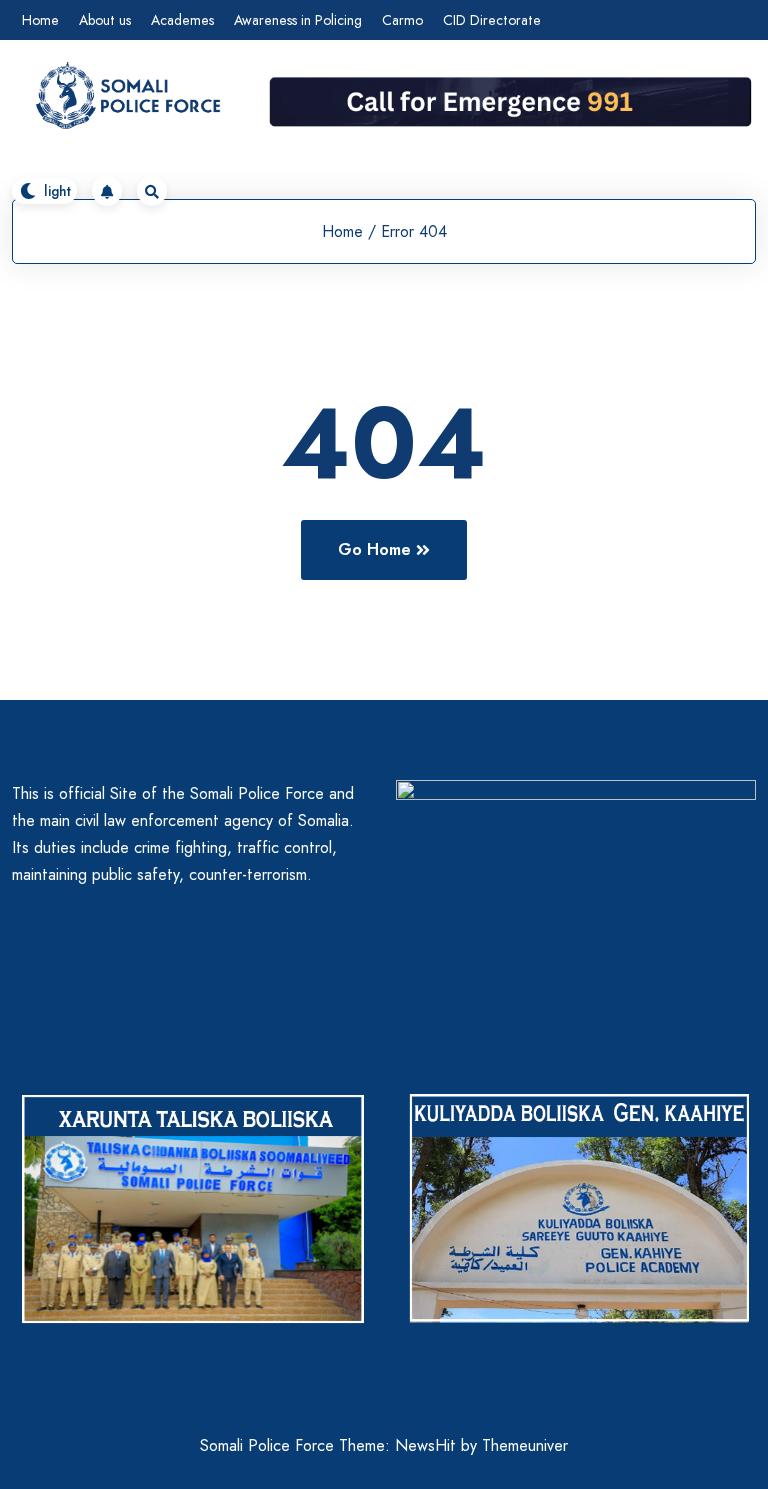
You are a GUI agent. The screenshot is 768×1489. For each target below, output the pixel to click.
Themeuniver (525, 1445)
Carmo (402, 20)
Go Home (374, 549)
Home (40, 20)
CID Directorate (492, 20)
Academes (182, 20)
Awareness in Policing (298, 20)
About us (105, 20)
